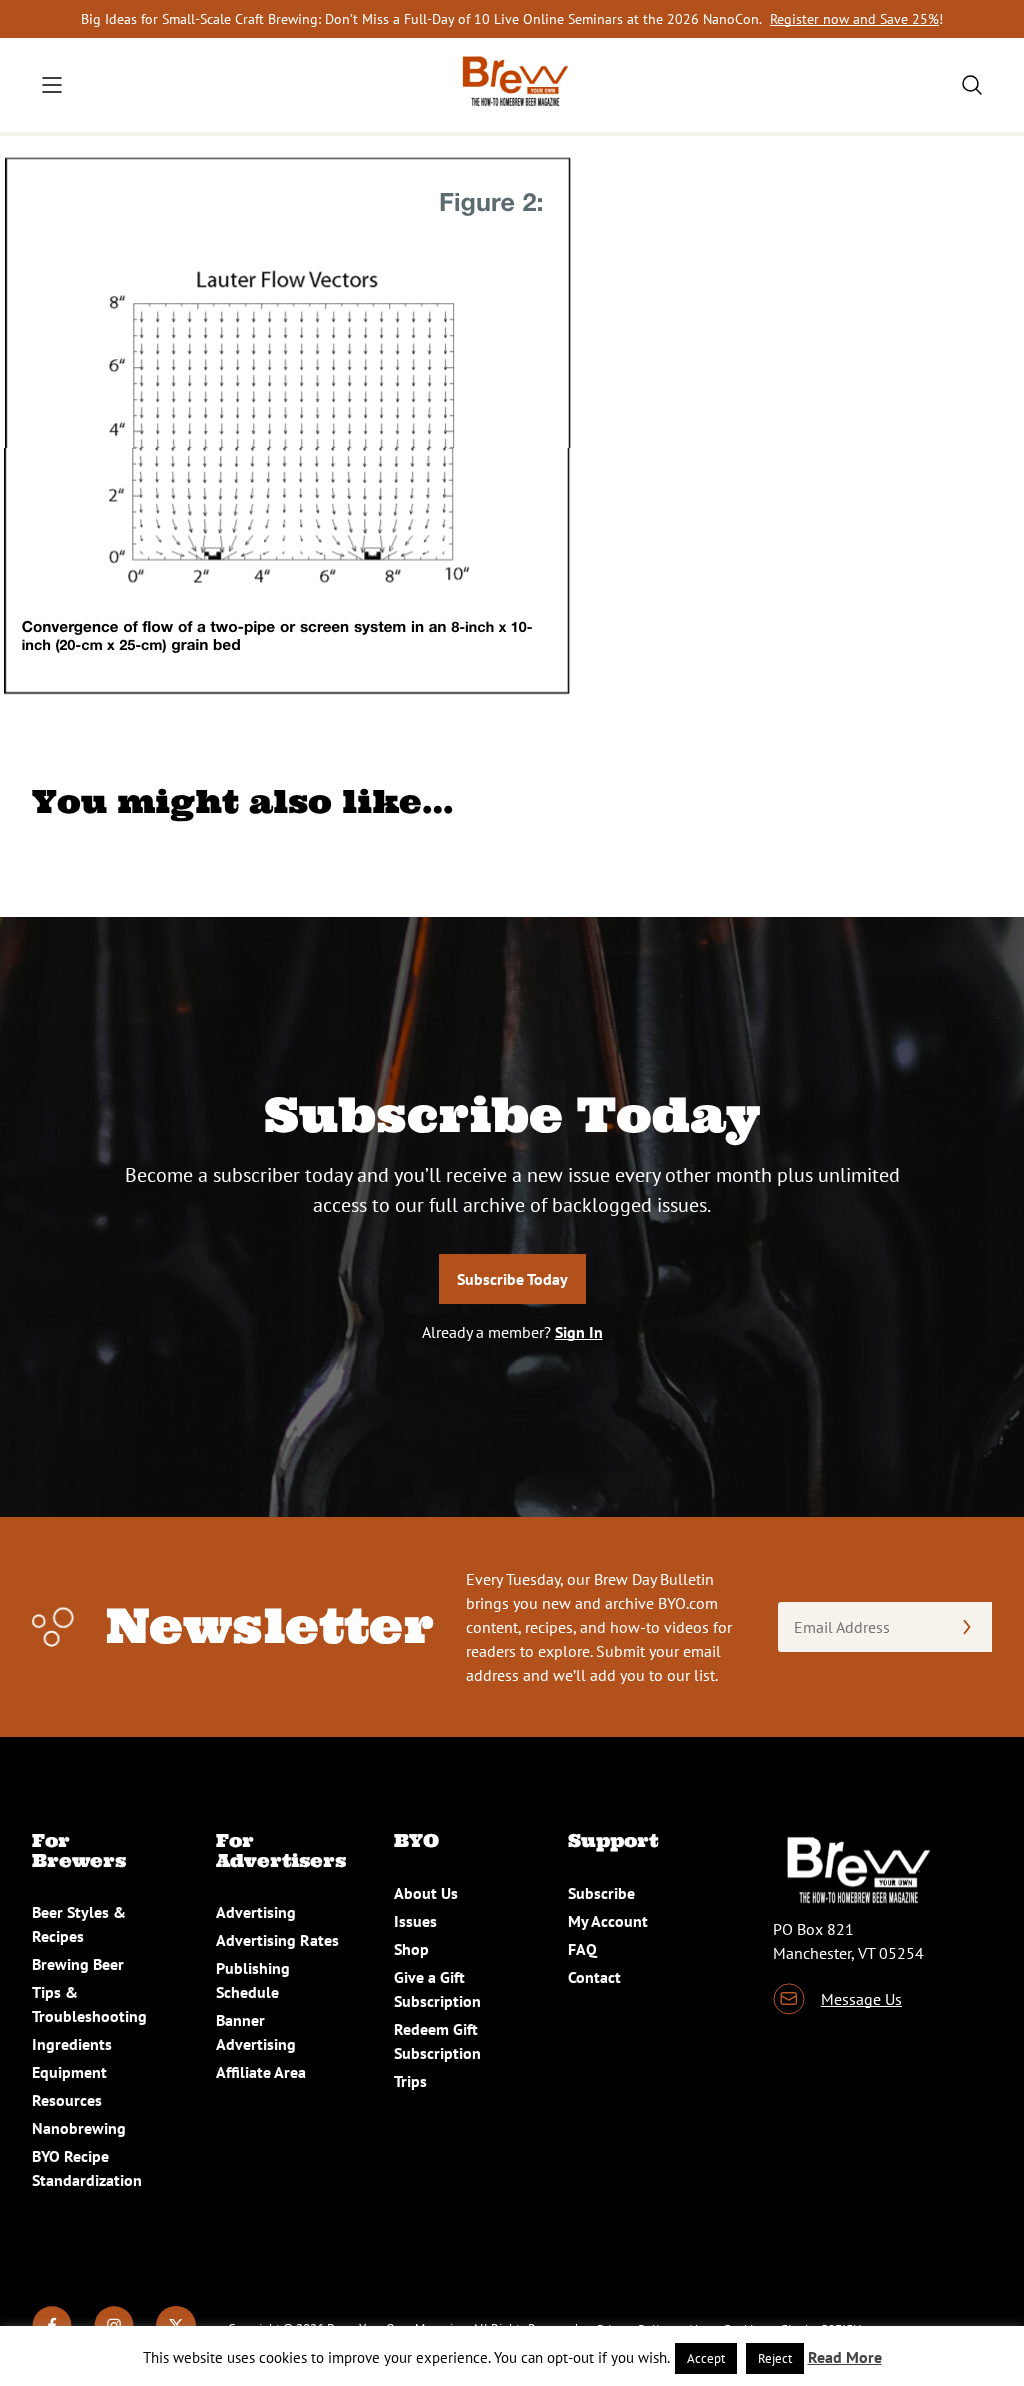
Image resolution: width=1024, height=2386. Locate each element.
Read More (845, 2357)
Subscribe (601, 1893)
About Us (426, 1893)
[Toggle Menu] (52, 85)
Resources (67, 2100)
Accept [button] (706, 2358)
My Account (608, 1921)
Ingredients (72, 2044)
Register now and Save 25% (854, 19)
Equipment (69, 2072)
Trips (410, 2081)
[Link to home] (512, 85)
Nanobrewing (79, 2128)
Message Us (861, 1999)
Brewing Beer (78, 1964)
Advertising (256, 1912)
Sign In (579, 1332)
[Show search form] (972, 85)
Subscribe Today (512, 1279)
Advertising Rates (277, 1940)
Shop (411, 1949)
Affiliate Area (261, 2072)
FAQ (582, 1949)
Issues (415, 1921)
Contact (594, 1977)
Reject (775, 2358)
